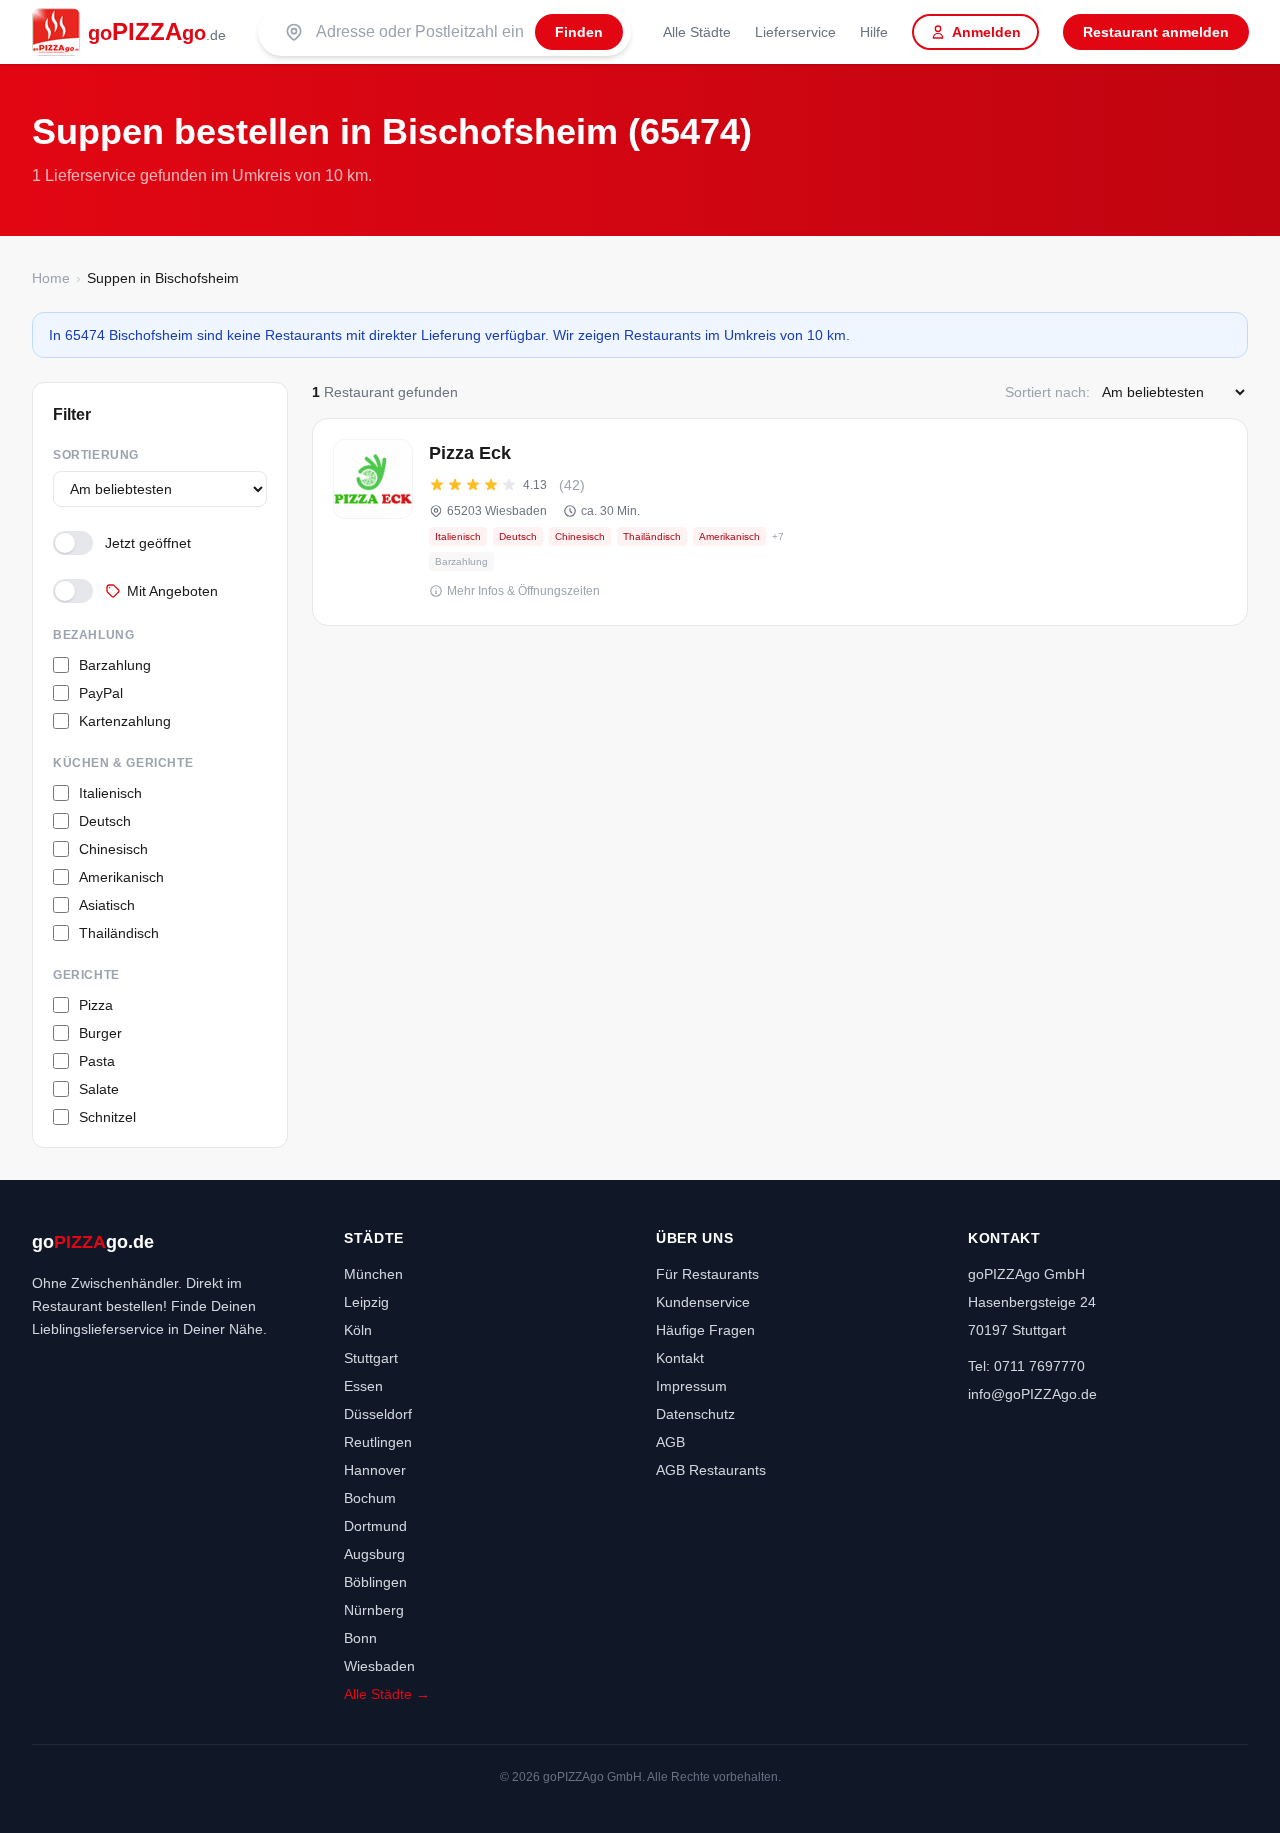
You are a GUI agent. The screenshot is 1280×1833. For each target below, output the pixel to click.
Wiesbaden (379, 1666)
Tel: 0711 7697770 (1026, 1366)
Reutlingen (378, 1442)
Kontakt (680, 1358)
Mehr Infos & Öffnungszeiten (523, 591)
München (373, 1274)
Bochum (370, 1498)
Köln (358, 1330)
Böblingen (375, 1582)
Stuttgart (371, 1358)
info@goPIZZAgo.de (1032, 1394)
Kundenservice (703, 1302)
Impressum (691, 1386)
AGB (670, 1442)
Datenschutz (695, 1414)
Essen (363, 1386)
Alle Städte (697, 32)
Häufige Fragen (705, 1330)
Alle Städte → (387, 1694)
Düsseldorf (378, 1414)
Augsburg (374, 1554)
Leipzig (366, 1302)
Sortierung (96, 455)
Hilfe (874, 32)
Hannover (375, 1470)
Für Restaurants (707, 1274)
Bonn (360, 1638)
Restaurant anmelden (1156, 32)
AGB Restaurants (711, 1470)
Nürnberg (374, 1610)
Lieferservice (795, 32)
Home (51, 278)
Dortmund (375, 1526)
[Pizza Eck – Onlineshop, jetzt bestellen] (780, 522)
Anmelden (986, 32)
